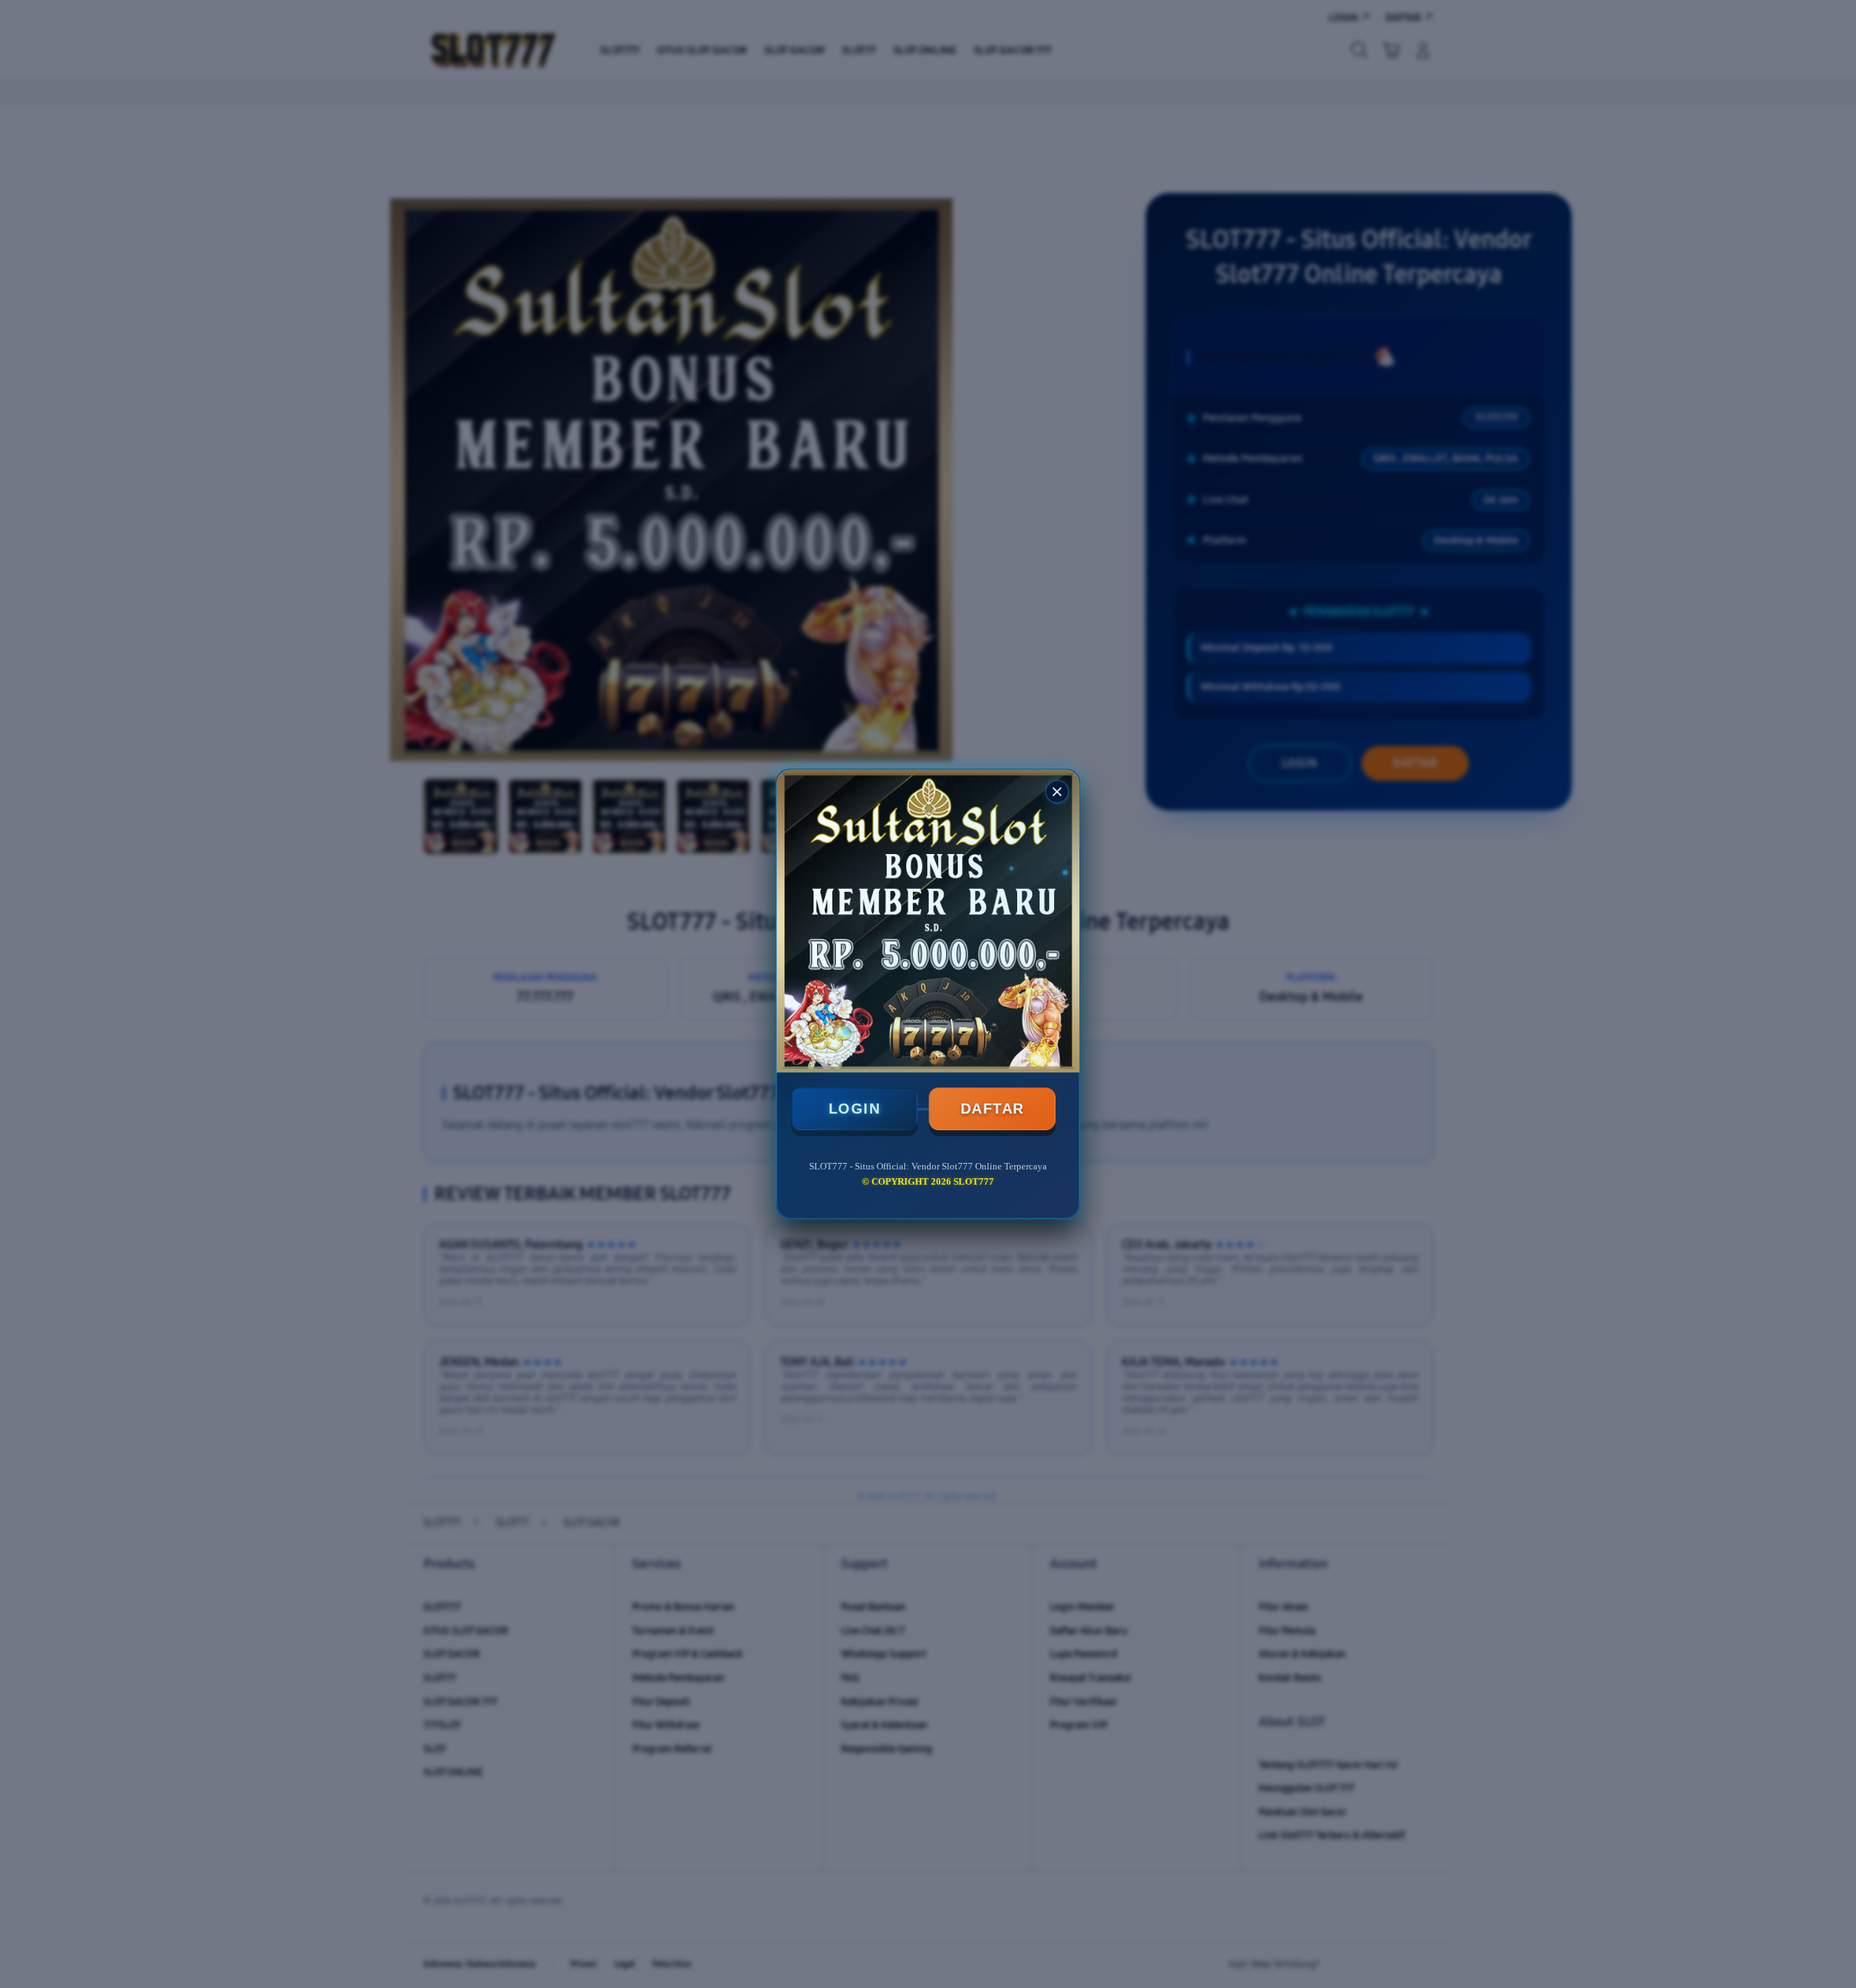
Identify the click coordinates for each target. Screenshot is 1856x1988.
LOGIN (855, 1109)
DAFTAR (993, 1109)
